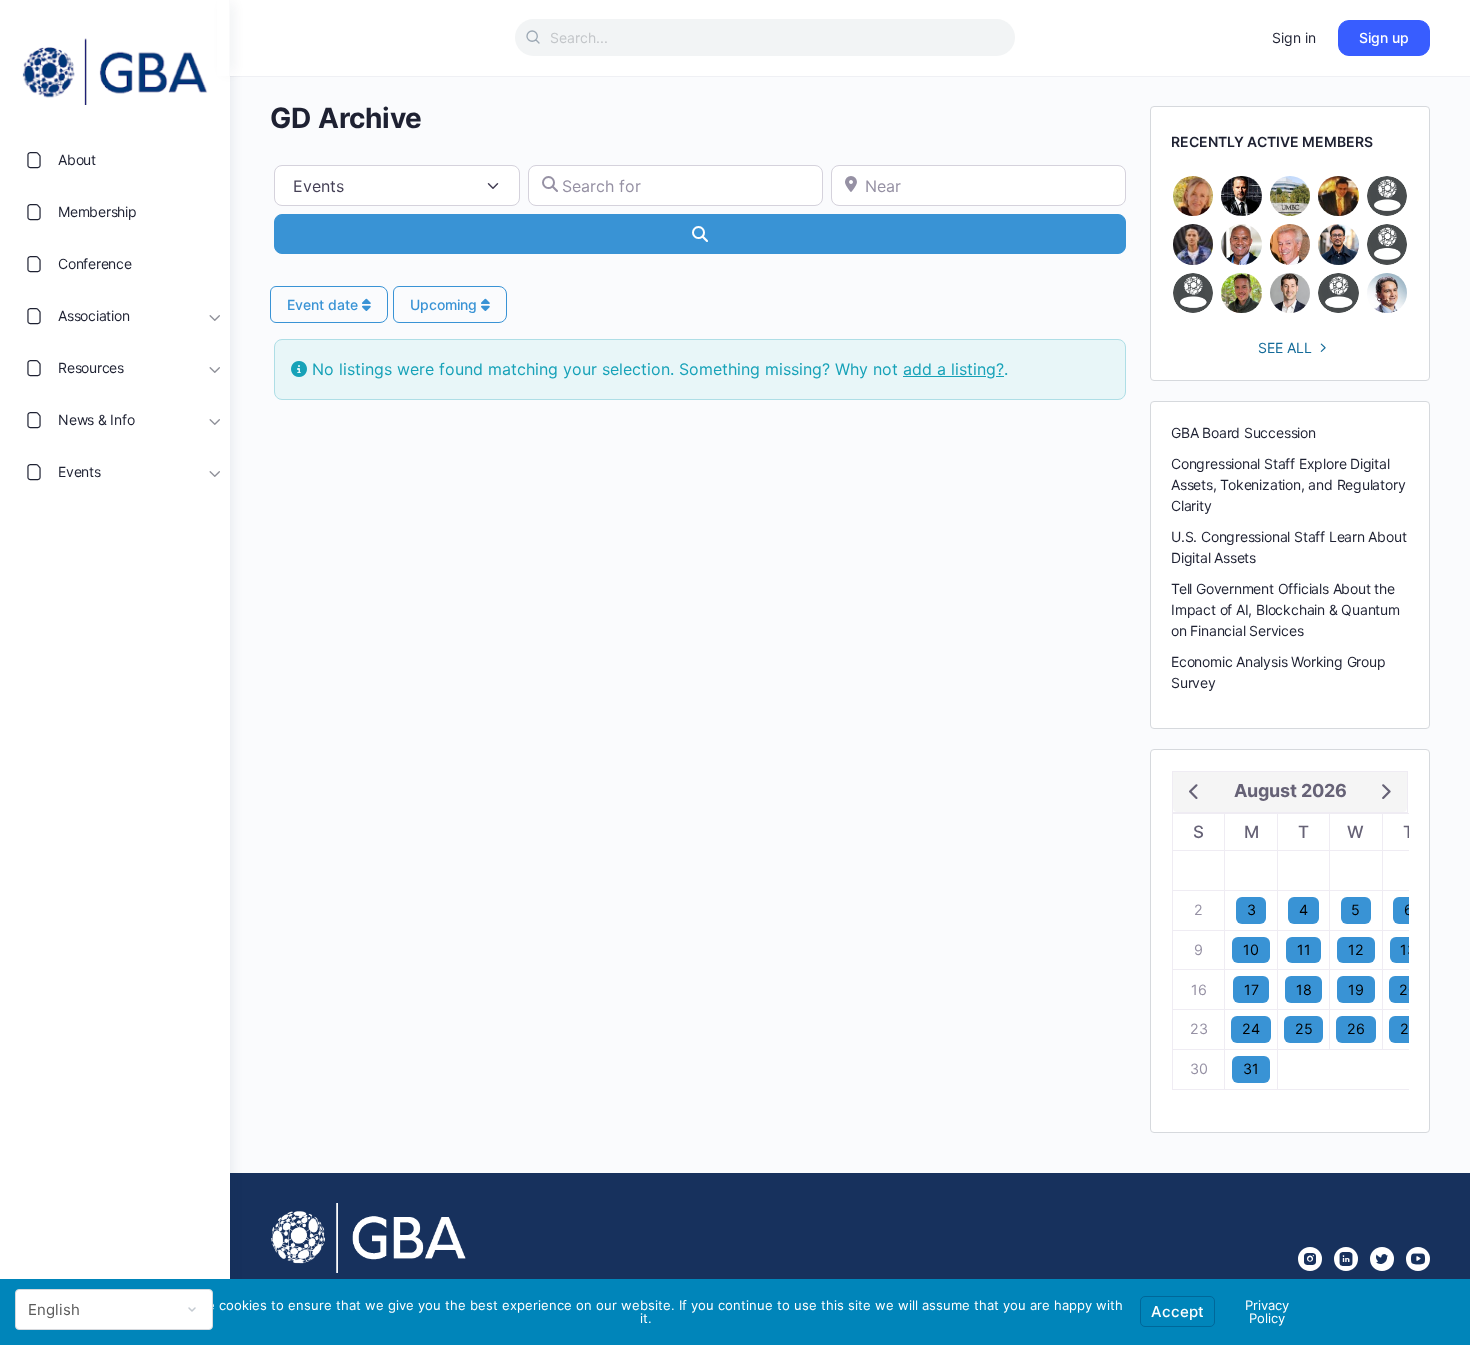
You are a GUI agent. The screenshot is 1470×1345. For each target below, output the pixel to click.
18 (1304, 989)
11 (1304, 949)
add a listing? (953, 369)
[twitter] (1382, 1259)
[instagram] (1310, 1259)
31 (1251, 1068)
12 (1356, 949)
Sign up (1384, 37)
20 (1408, 989)
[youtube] (1418, 1259)
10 (1251, 949)
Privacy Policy (1267, 1311)
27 (1408, 1028)
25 (1304, 1028)
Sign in (1294, 37)
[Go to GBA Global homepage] (115, 66)
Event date (324, 304)
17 (1251, 989)
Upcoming (445, 304)
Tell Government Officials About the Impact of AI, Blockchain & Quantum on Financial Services (1285, 609)
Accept (1177, 1311)
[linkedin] (1346, 1259)
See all (1285, 347)
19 (1356, 989)
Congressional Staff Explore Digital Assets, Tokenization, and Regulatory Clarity (1288, 484)
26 (1356, 1028)
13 (1408, 949)
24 (1251, 1028)
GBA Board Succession (1243, 432)
